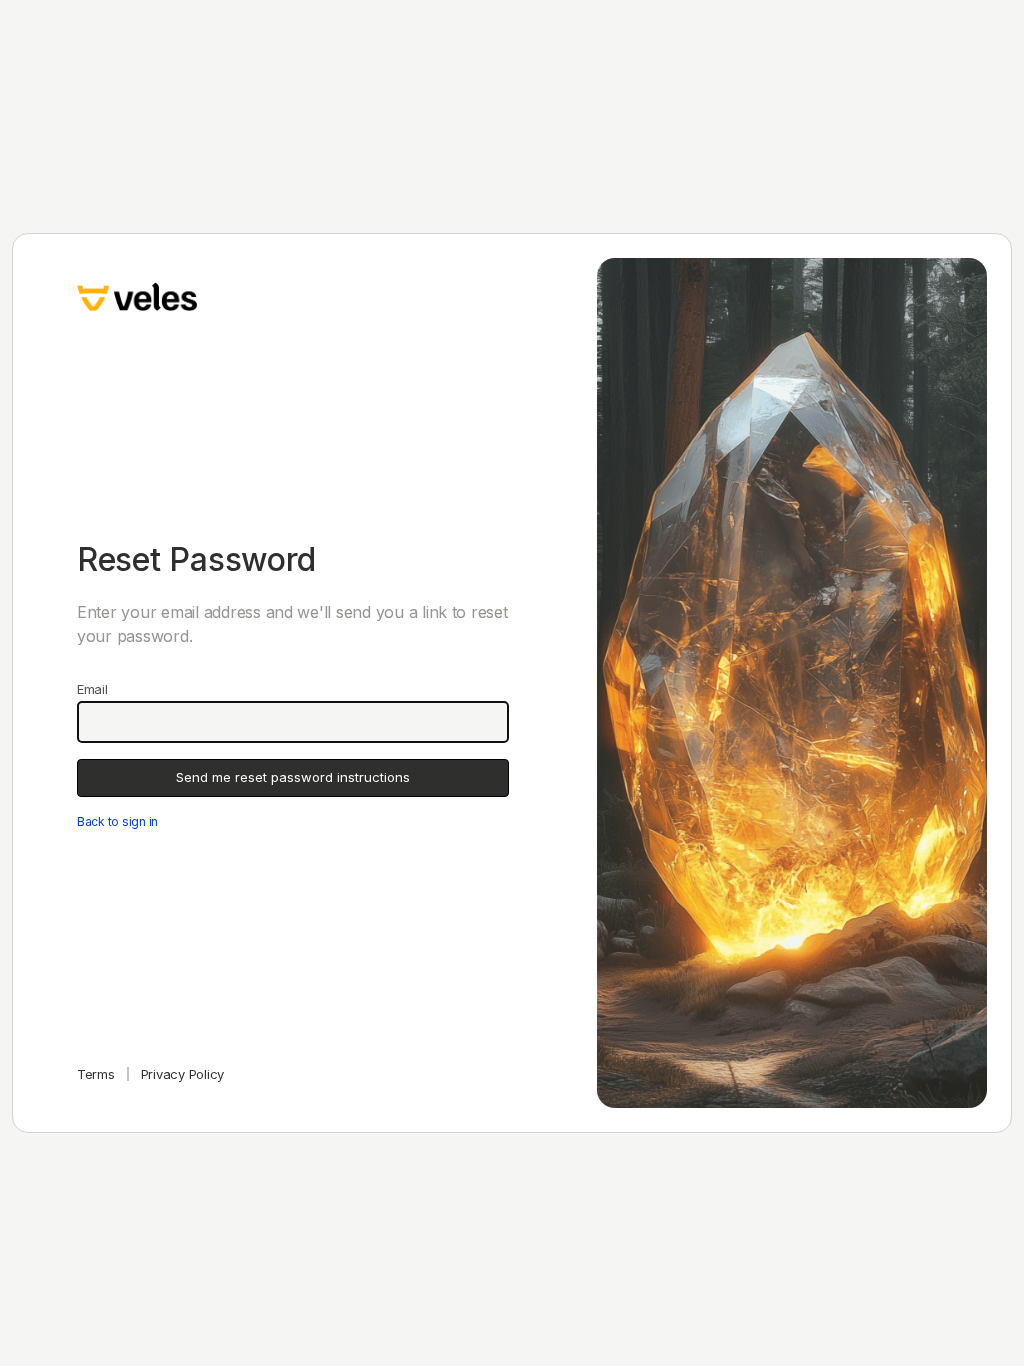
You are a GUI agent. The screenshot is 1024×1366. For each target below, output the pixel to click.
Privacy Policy (182, 1074)
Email (92, 689)
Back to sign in (117, 821)
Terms (96, 1074)
